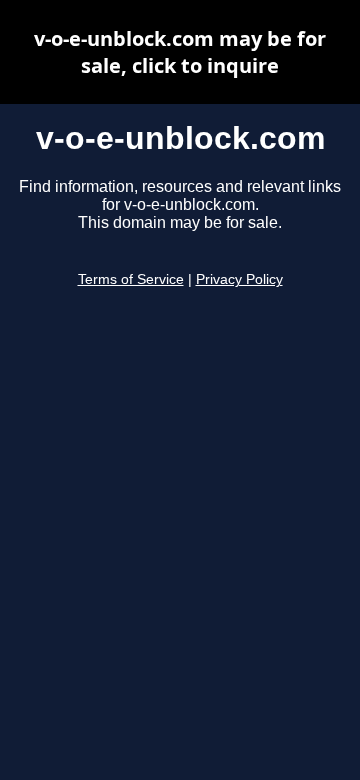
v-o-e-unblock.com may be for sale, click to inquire (180, 52)
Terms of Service (131, 279)
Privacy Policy (239, 279)
